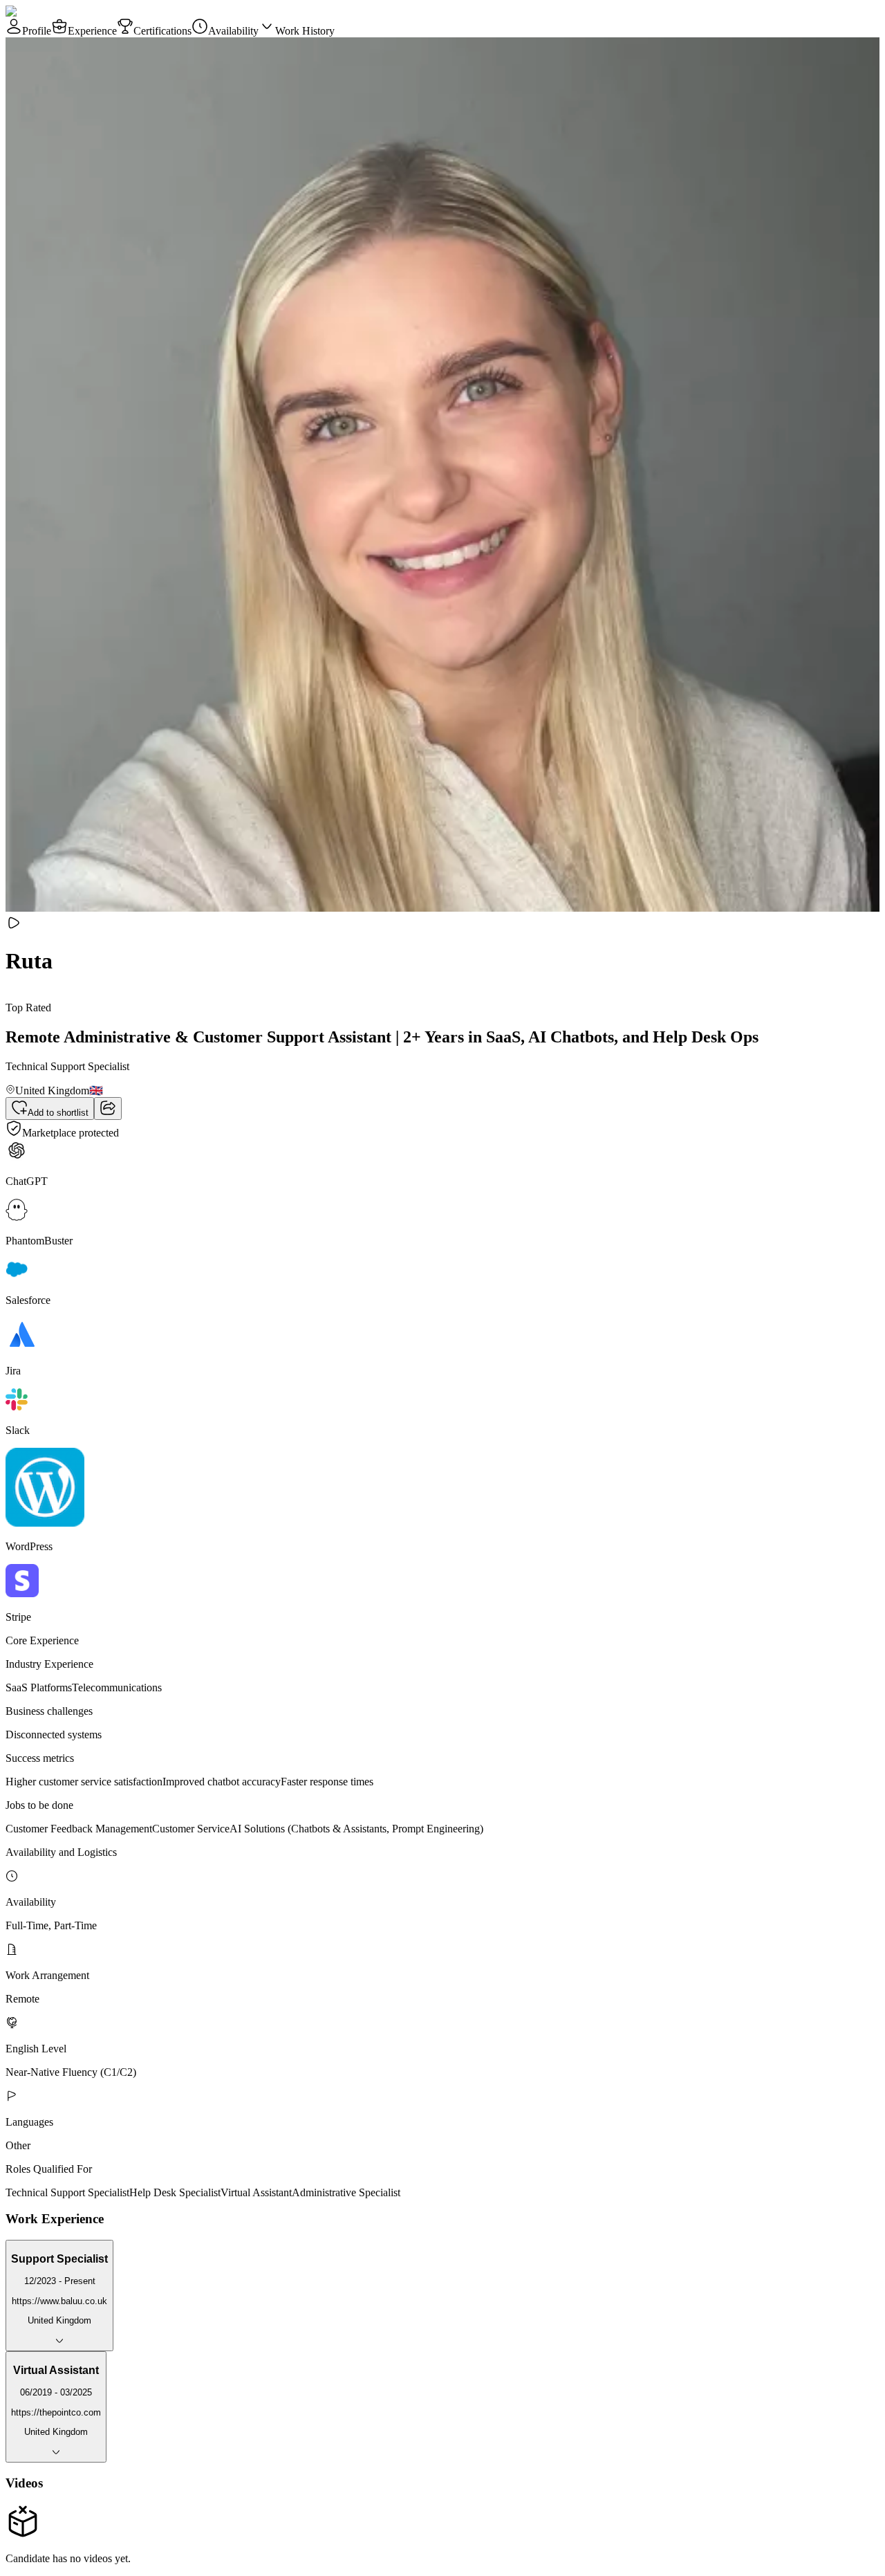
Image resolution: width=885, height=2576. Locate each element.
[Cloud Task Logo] (49, 11)
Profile (37, 31)
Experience (92, 31)
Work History (305, 31)
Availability (233, 31)
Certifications (162, 31)
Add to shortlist (58, 1113)
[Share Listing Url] (108, 1108)
